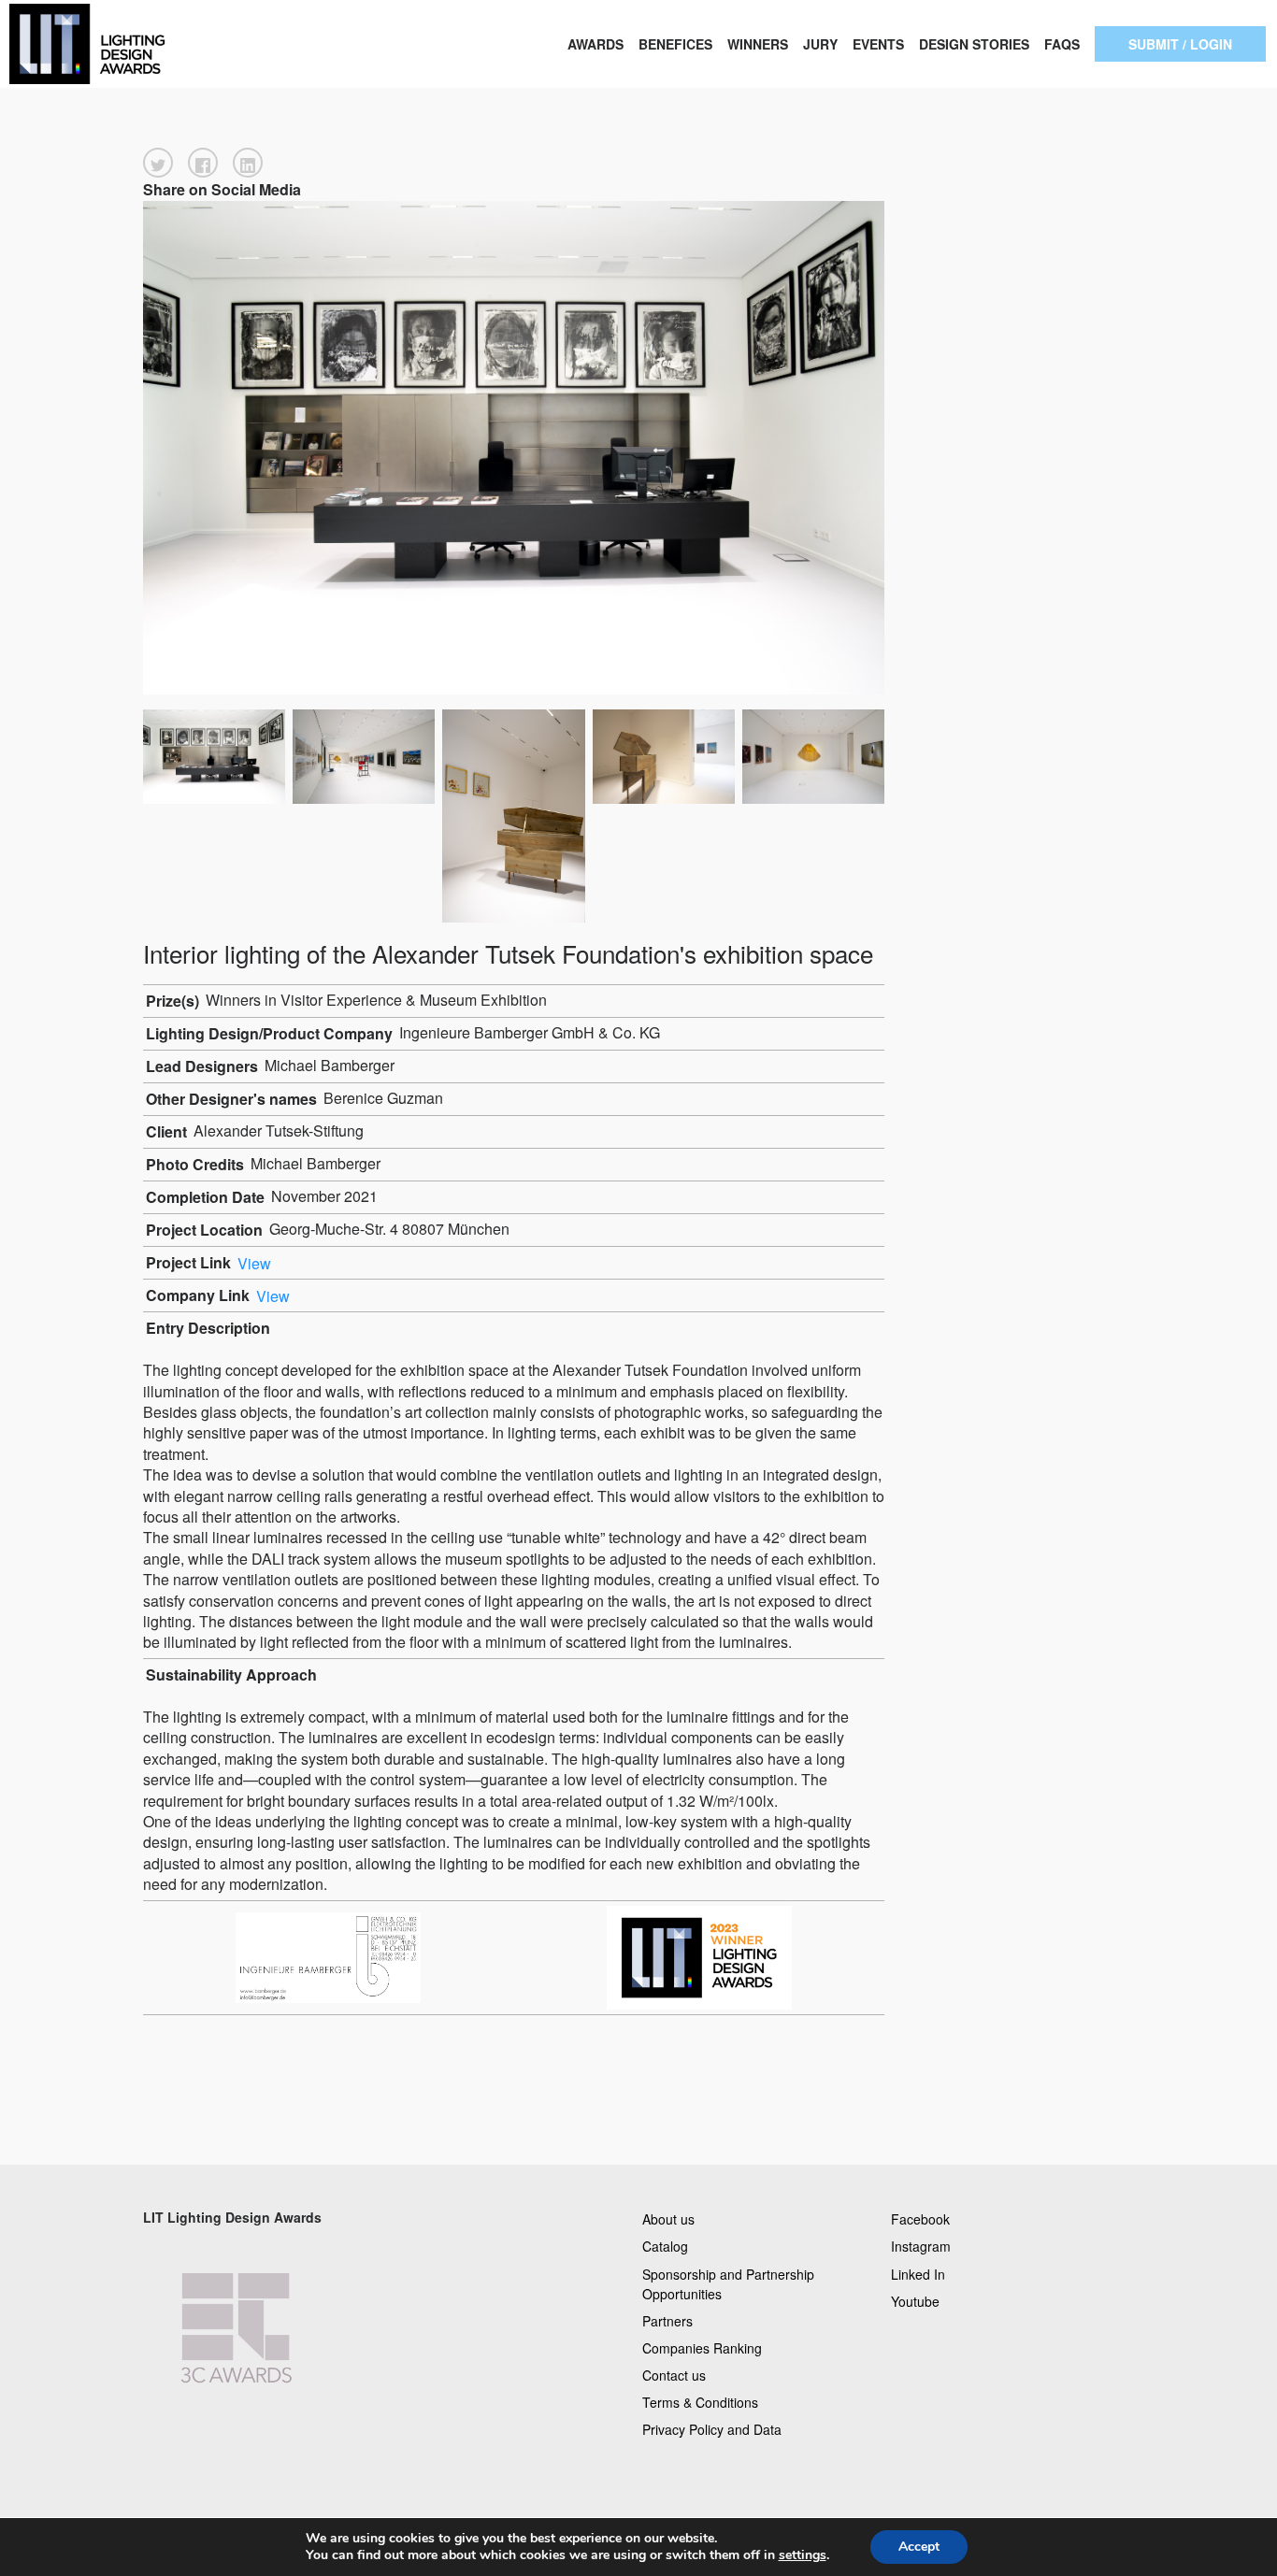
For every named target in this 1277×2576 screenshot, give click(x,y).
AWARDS (595, 44)
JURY (820, 44)
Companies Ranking (702, 2347)
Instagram (921, 2246)
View (254, 1262)
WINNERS (758, 44)
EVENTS (878, 44)
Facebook (920, 2219)
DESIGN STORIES (974, 44)
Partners (667, 2320)
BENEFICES (675, 44)
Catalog (665, 2246)
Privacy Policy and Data (712, 2429)
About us (668, 2219)
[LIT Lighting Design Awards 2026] (128, 44)
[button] (158, 163)
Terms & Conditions (700, 2402)
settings (803, 2555)
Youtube (915, 2300)
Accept (919, 2547)
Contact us (674, 2375)
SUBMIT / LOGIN (1180, 44)
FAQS (1062, 44)
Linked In (918, 2273)
